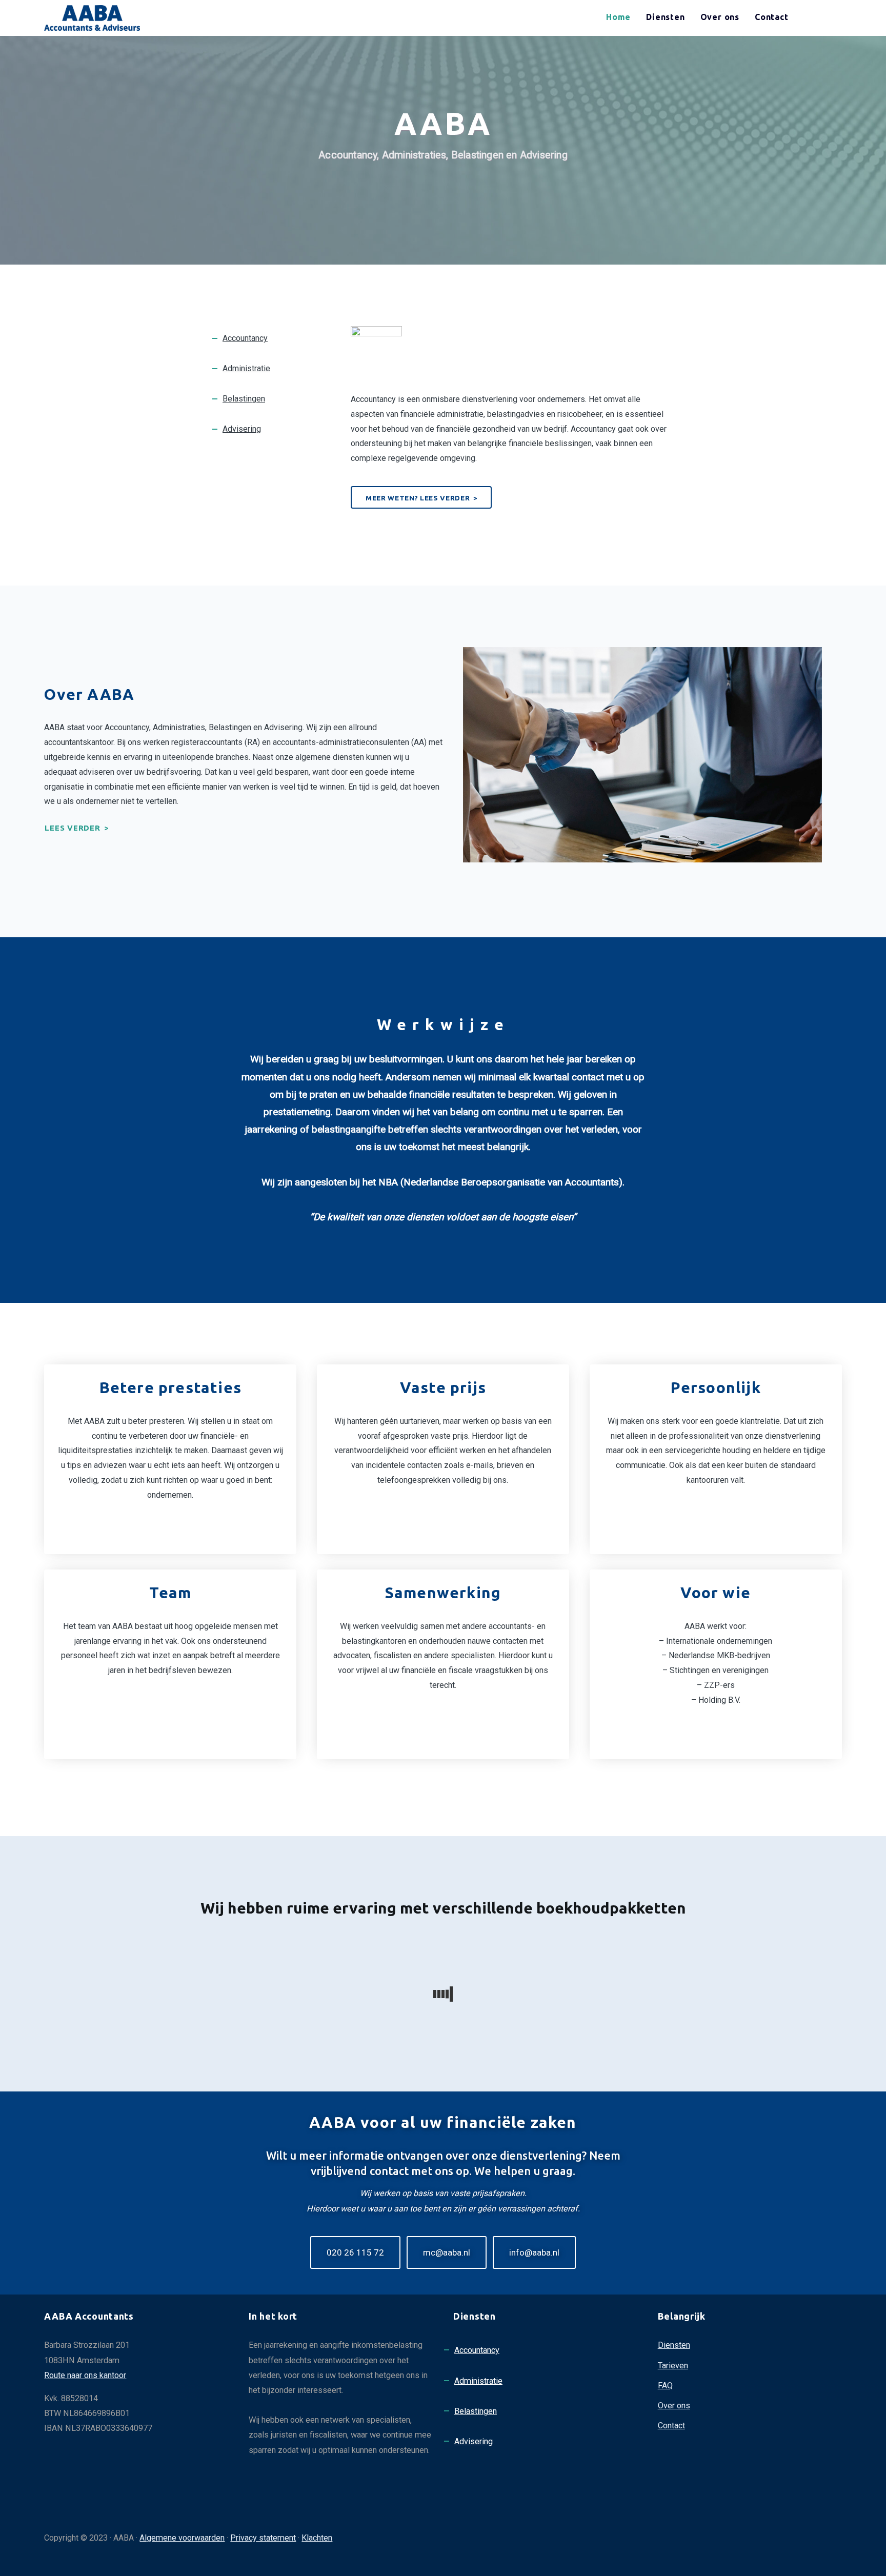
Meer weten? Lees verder (418, 498)
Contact (671, 2426)
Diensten (674, 2345)
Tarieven (673, 2366)
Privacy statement (263, 2538)
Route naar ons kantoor (85, 2375)
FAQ (665, 2386)
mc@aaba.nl (447, 2252)
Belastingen (244, 399)
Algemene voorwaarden (182, 2538)
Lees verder (72, 828)
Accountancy (245, 338)
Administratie (246, 368)
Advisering (242, 429)
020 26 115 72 (355, 2252)
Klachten (317, 2538)
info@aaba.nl (534, 2252)
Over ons (674, 2406)
